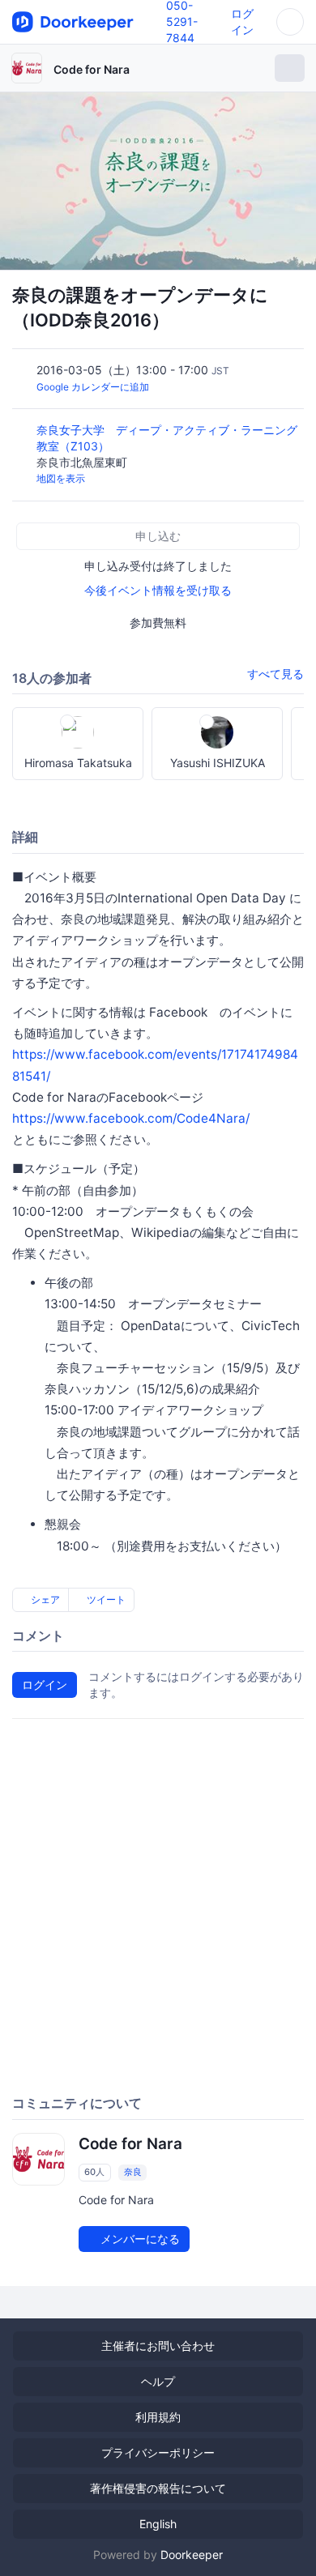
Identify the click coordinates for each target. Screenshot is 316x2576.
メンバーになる (139, 2239)
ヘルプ (158, 2381)
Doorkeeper (192, 2555)
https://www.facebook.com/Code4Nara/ (131, 1118)
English (158, 2524)
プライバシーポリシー (158, 2452)
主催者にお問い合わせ (158, 2346)
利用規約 (158, 2417)
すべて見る (275, 674)
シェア (44, 1599)
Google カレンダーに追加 (93, 387)
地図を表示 (61, 478)
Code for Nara (92, 69)
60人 (94, 2172)
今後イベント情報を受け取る (158, 590)
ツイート (105, 1599)
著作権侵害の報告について (158, 2488)
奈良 (133, 2172)
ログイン (45, 1685)
